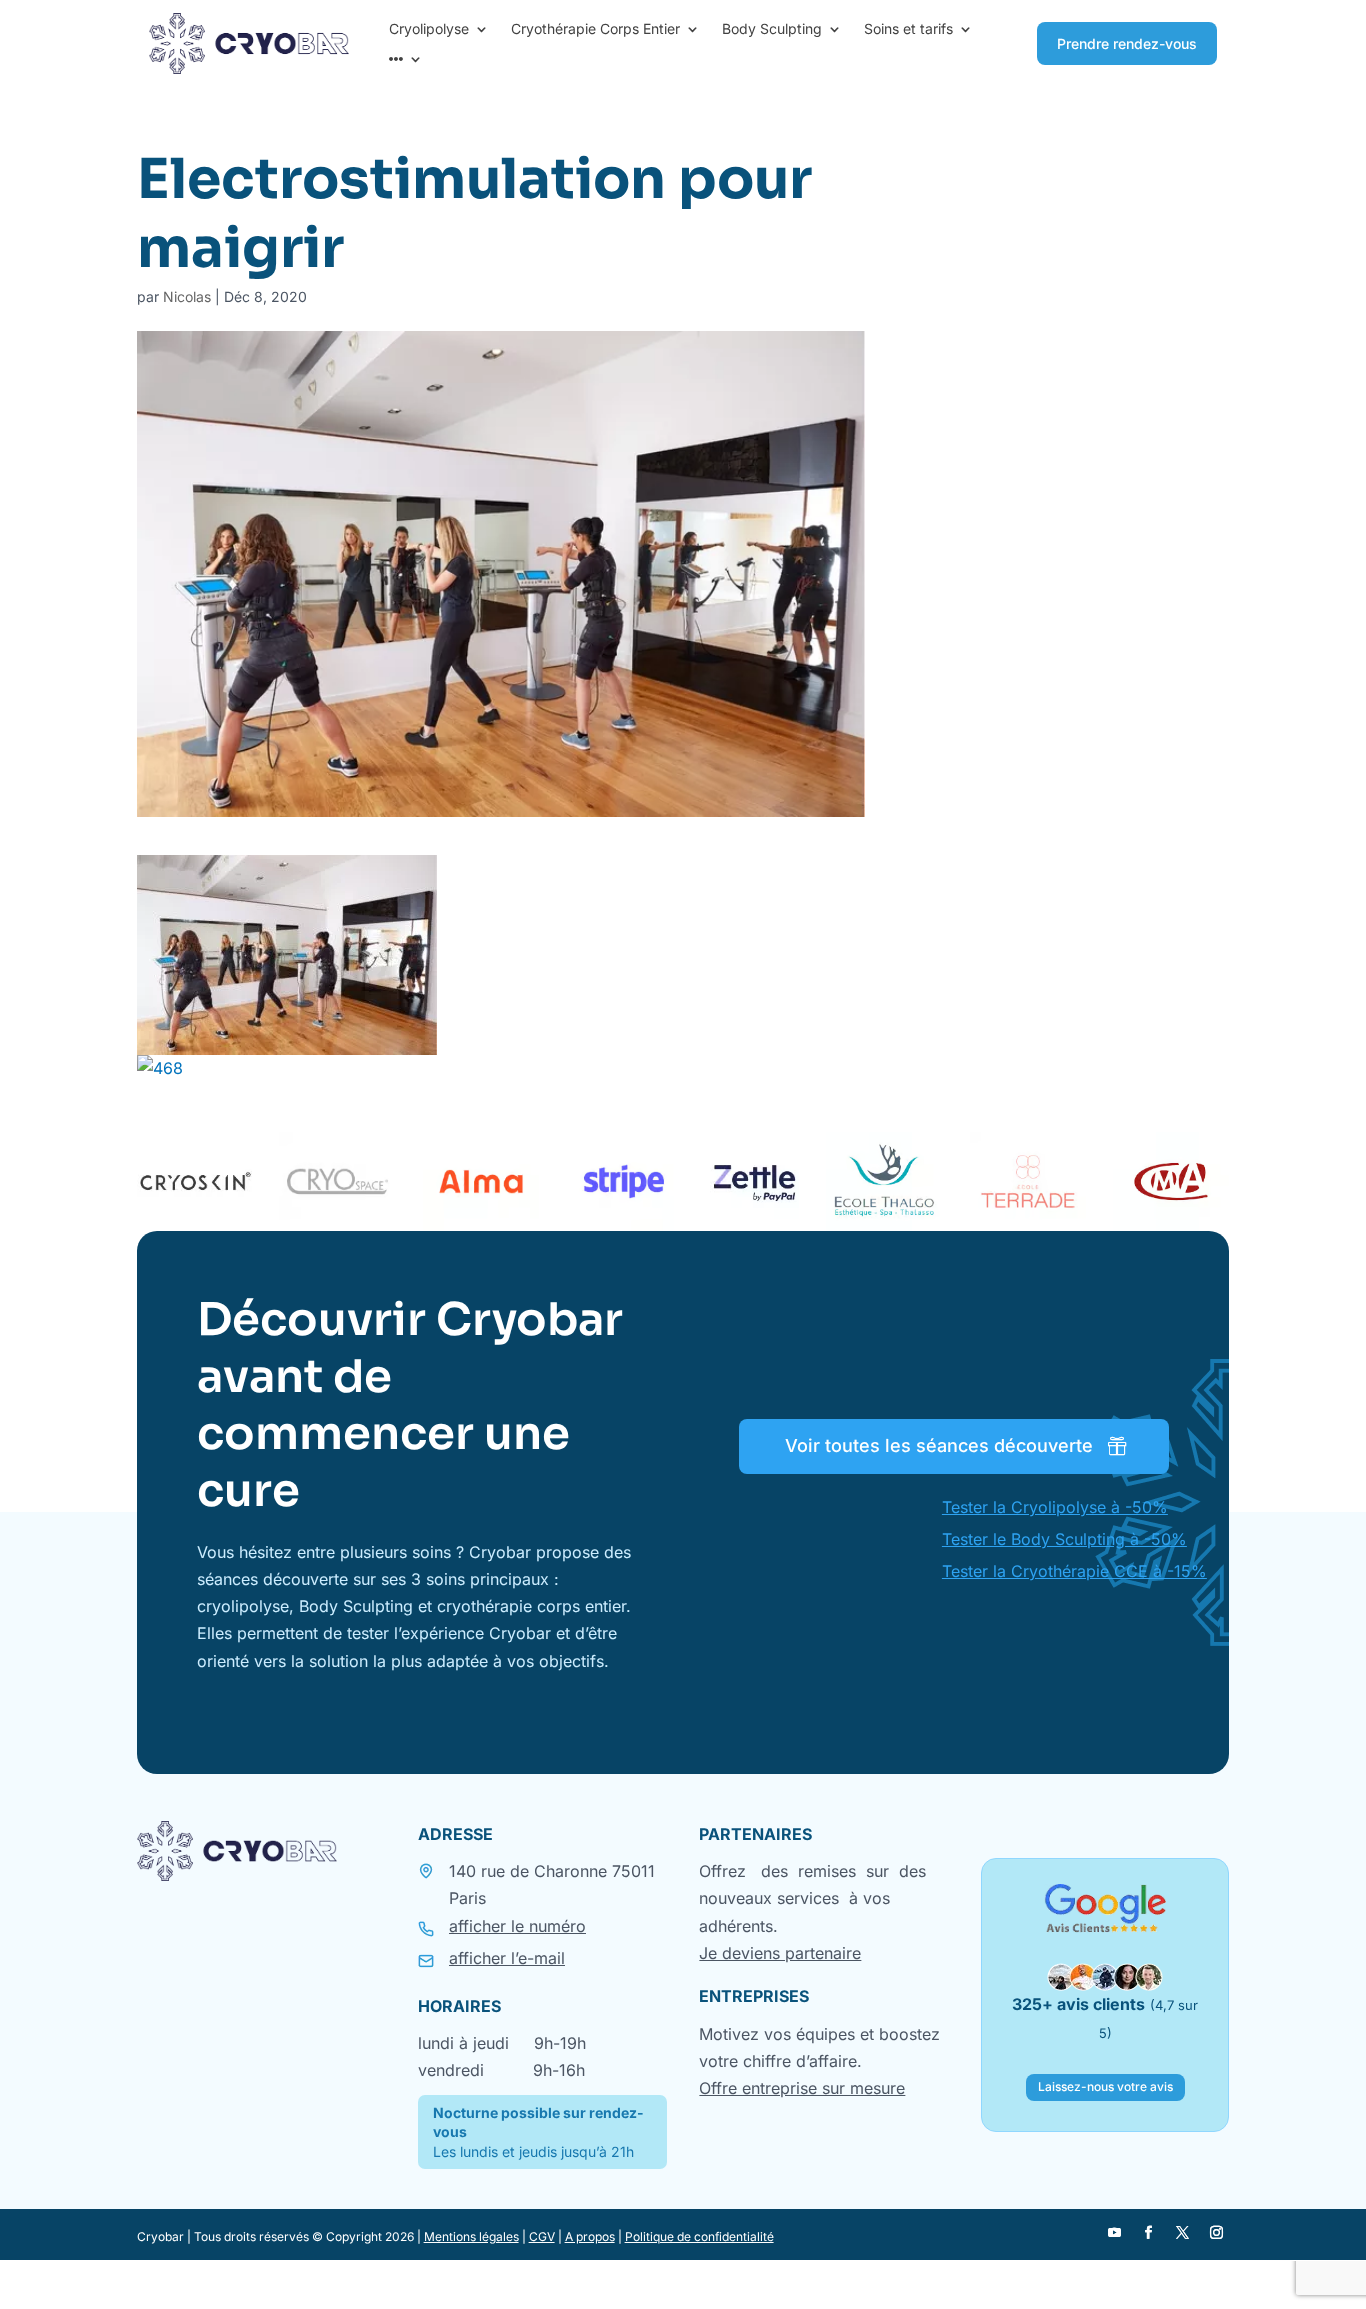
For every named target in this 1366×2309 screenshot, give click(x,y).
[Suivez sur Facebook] (1148, 2233)
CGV (542, 2236)
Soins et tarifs (908, 29)
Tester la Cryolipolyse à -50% (1055, 1507)
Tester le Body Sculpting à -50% (1064, 1539)
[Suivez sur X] (1182, 2233)
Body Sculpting (772, 29)
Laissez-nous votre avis (1105, 2086)
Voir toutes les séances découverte (939, 1445)
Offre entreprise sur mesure (802, 2088)
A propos (590, 2236)
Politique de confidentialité (699, 2236)
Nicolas (187, 296)
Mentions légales (471, 2236)
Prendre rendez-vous (1127, 43)
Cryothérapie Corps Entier (595, 29)
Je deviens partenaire (780, 1953)
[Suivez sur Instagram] (1216, 2233)
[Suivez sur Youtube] (1114, 2233)
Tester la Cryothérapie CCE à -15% (1074, 1571)
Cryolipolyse (429, 29)
